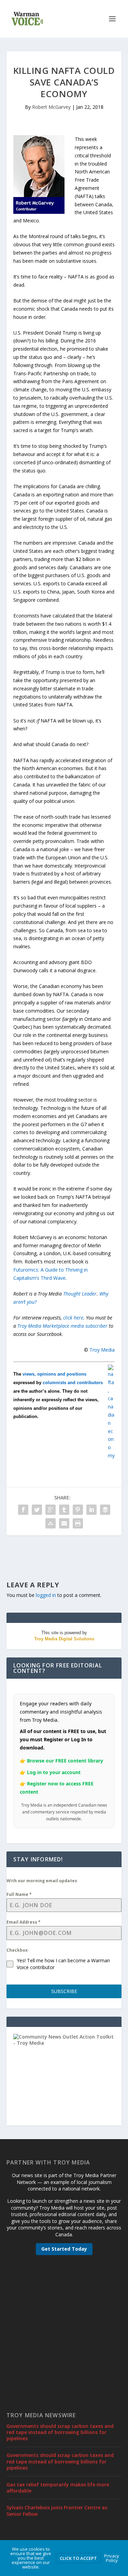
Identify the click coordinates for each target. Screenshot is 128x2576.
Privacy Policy (112, 2558)
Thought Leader (80, 1294)
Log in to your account (54, 1772)
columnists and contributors (73, 1383)
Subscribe (64, 1991)
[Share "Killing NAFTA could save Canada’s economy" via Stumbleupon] (51, 1523)
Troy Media (102, 1350)
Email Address (24, 1922)
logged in (46, 1595)
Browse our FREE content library (65, 1761)
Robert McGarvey (51, 107)
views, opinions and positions (54, 1374)
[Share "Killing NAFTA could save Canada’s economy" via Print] (78, 1523)
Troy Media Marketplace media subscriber (62, 1326)
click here (73, 1318)
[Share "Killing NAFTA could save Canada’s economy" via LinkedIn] (91, 1510)
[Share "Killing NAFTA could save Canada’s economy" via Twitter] (37, 1510)
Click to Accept (78, 2558)
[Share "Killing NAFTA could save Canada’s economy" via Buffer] (105, 1510)
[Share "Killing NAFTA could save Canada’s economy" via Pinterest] (78, 1510)
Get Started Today (64, 2249)
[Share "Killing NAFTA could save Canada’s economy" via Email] (64, 1523)
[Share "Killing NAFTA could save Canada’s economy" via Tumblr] (64, 1510)
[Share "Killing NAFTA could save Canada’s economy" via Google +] (51, 1510)
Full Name (19, 1894)
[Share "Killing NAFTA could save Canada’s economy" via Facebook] (23, 1510)
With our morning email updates (42, 1881)
